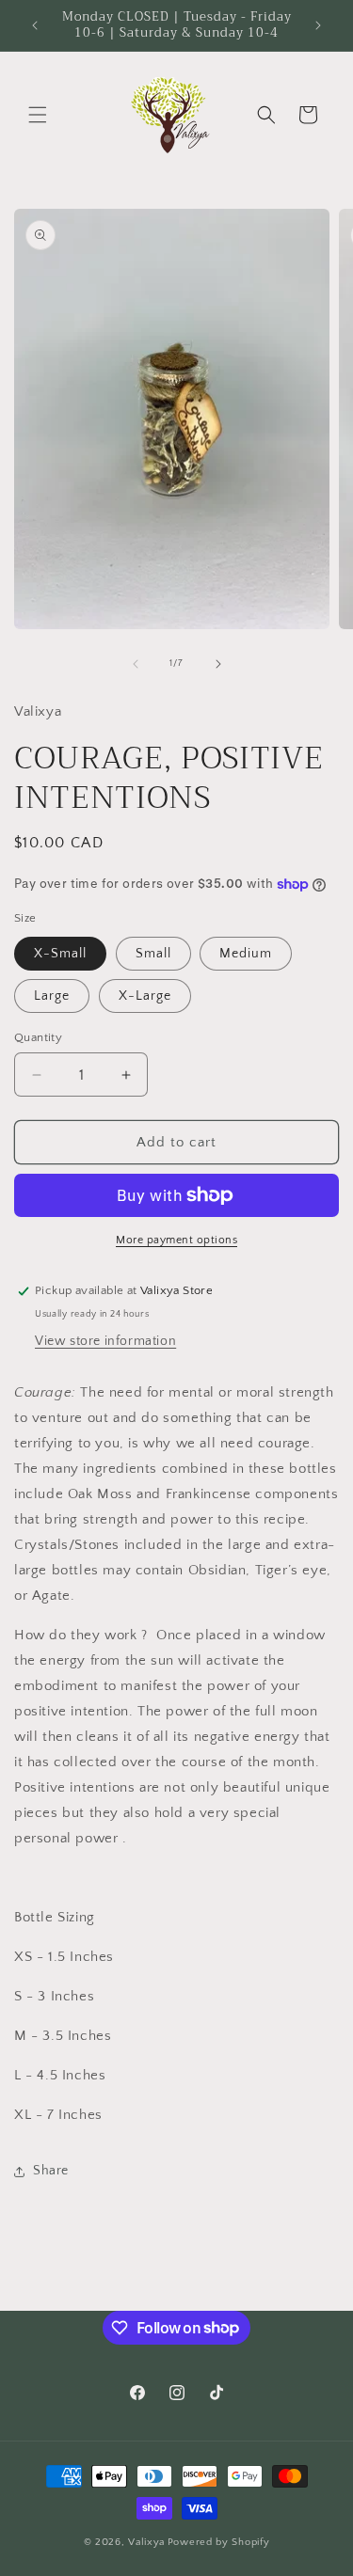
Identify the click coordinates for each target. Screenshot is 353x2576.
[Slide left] (136, 664)
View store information (105, 1341)
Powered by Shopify (219, 2542)
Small (153, 954)
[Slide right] (218, 664)
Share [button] (51, 2171)
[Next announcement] (318, 25)
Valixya (146, 2542)
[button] (38, 115)
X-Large (145, 996)
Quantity (38, 1037)
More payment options (176, 1240)
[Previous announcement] (35, 25)
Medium (246, 954)
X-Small (60, 954)
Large (52, 996)
